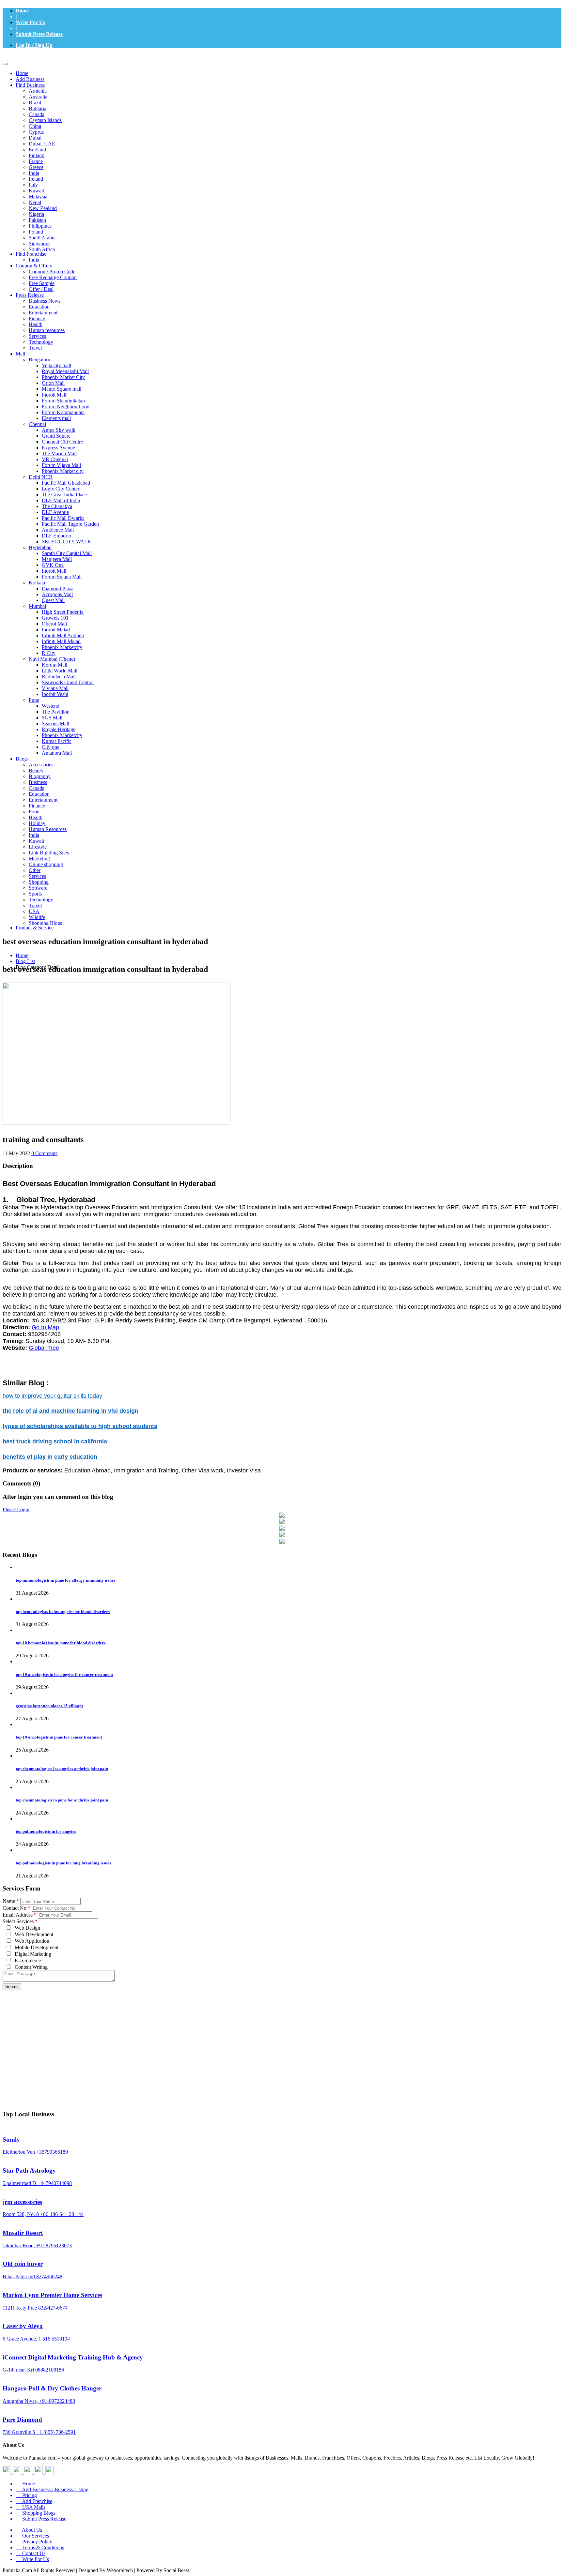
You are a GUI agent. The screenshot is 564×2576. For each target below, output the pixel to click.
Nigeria (36, 214)
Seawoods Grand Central (68, 682)
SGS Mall (52, 718)
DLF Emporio (56, 536)
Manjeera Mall (57, 559)
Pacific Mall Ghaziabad (66, 483)
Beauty (36, 770)
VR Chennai (55, 459)
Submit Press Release (39, 34)
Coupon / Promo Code (52, 271)
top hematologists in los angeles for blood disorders (63, 1612)
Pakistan (37, 220)
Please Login (16, 1509)
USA (34, 911)
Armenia (38, 91)
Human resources (47, 330)
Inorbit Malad (56, 630)
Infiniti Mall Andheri (63, 635)
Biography (40, 776)
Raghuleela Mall (59, 677)
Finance (37, 318)
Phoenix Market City (63, 377)
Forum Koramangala (63, 412)
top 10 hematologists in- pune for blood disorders (61, 1643)
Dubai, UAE (42, 144)
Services (37, 336)
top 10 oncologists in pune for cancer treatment (59, 1737)
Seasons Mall (55, 723)
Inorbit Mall (54, 395)
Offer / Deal (41, 289)
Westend (51, 706)
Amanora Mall (57, 753)
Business (38, 782)
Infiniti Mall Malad (61, 641)
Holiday (37, 823)
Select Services (20, 1921)
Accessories (41, 765)
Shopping (39, 882)
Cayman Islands (45, 120)
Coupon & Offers (34, 266)
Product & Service (35, 928)
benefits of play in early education (50, 1457)
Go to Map (45, 1327)
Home (22, 11)
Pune (34, 700)
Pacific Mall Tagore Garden (70, 524)
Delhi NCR (41, 477)
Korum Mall (55, 665)
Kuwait (36, 191)
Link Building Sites (49, 853)
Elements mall (56, 418)
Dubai (35, 138)
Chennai (37, 424)
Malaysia (38, 196)
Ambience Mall (58, 530)
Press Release (30, 295)
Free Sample (42, 283)
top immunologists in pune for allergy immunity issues (65, 1580)
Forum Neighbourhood (66, 407)
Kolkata (37, 583)
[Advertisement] (282, 2039)
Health (36, 324)
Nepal (35, 202)
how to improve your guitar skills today (52, 1396)
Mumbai (37, 606)
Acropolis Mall (57, 594)
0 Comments (44, 1153)
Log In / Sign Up (34, 45)
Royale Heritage (59, 729)
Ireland (36, 179)
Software (38, 888)
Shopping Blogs (45, 923)
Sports (35, 894)
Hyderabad (40, 547)
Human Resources (48, 829)
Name (11, 1901)
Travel (35, 348)
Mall (20, 354)
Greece (36, 167)
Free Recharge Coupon (53, 277)
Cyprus (36, 132)
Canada (37, 114)
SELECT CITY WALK (67, 542)
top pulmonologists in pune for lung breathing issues (63, 1863)
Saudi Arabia (42, 238)
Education (39, 307)
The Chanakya (57, 506)
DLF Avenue (55, 512)
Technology (41, 342)
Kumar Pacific (57, 741)
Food (34, 812)
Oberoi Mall (54, 624)
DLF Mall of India (61, 500)
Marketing (39, 859)
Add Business (30, 79)
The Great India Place (64, 495)
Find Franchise (31, 254)
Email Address (20, 1915)
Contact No (16, 1908)
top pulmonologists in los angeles (46, 1831)
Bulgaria (38, 108)
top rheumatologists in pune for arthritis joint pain (62, 1800)
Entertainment (43, 313)
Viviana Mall (55, 688)
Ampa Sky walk (59, 430)
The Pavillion (56, 712)
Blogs (22, 759)
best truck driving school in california (55, 1441)
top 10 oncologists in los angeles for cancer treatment (64, 1674)
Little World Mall (60, 671)
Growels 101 (55, 618)
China (35, 126)
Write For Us (30, 22)
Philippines (40, 226)
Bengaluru (39, 360)
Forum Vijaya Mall (61, 465)
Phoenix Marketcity (62, 647)
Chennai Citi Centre (62, 442)
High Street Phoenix (63, 612)
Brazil (35, 103)
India (34, 173)
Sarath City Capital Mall (67, 553)
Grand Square (56, 436)
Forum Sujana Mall (62, 577)
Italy (33, 185)
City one (51, 747)
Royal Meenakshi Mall (65, 371)
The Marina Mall (59, 453)
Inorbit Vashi (55, 694)
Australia (38, 97)
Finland (37, 155)
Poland (36, 232)
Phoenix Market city (63, 471)
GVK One (53, 565)
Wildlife (37, 917)
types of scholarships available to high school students (80, 1426)
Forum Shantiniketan (63, 401)
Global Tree (44, 1348)
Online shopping (46, 864)
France (36, 161)
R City (49, 653)
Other (35, 870)
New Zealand (43, 208)
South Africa (42, 249)
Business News (45, 301)
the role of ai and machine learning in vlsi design (70, 1411)
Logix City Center (61, 489)
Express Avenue (58, 448)
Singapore (39, 243)
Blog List (25, 961)
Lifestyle (38, 847)
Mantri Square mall (62, 389)
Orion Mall (53, 383)
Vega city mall (56, 365)
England (37, 150)
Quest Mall (53, 600)
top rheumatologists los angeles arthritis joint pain (62, 1769)
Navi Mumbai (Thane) (52, 659)
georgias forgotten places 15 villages (49, 1706)
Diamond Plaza (58, 588)
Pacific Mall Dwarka (63, 518)
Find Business (30, 85)
